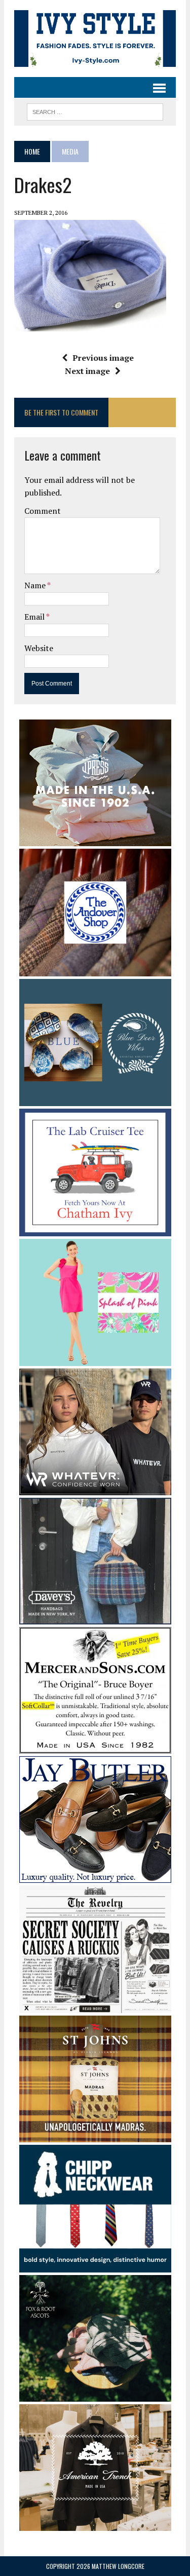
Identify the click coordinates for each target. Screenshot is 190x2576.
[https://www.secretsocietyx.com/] (95, 2006)
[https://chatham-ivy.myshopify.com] (95, 1229)
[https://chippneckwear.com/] (95, 2265)
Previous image (103, 358)
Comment (43, 511)
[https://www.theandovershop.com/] (95, 969)
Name (36, 585)
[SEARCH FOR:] (95, 110)
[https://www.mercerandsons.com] (95, 1747)
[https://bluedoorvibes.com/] (95, 1100)
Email (35, 617)
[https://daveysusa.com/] (95, 1617)
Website (39, 648)
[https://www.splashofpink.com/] (95, 1359)
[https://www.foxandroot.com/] (95, 2395)
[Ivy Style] (95, 39)
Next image (87, 371)
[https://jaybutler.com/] (95, 1876)
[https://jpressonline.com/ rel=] (95, 840)
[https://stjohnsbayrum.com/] (95, 2136)
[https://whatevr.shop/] (95, 1488)
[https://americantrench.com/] (95, 2524)
